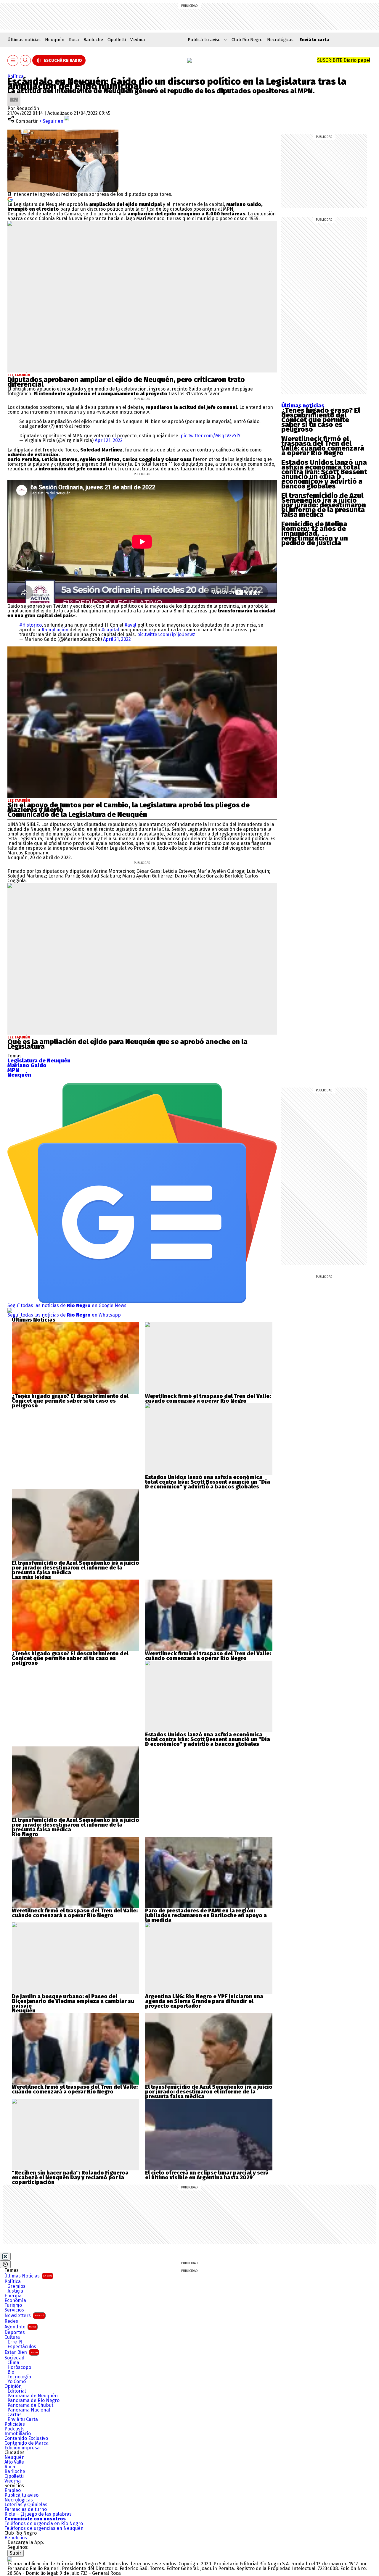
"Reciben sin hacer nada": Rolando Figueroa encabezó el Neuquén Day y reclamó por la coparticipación (70, 2177)
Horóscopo (19, 2367)
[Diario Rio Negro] (10, 2559)
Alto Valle (14, 2462)
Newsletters (24, 2316)
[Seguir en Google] (10, 199)
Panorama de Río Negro (33, 2401)
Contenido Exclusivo (26, 2438)
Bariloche (93, 40)
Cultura (12, 2337)
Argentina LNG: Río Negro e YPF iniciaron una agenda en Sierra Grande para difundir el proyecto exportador (204, 2001)
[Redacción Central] (14, 95)
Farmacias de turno (26, 2509)
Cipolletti (117, 40)
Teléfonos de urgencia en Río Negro (44, 2524)
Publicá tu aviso (21, 2495)
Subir (16, 2553)
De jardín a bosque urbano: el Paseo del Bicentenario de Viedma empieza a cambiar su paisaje (73, 2001)
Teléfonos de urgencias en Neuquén (44, 2528)
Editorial (17, 2391)
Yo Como (17, 2382)
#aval (130, 625)
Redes (11, 2321)
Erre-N (15, 2342)
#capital (110, 630)
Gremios (16, 2286)
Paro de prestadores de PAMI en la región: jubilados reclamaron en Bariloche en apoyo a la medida (206, 1915)
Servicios (14, 2310)
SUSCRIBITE (344, 60)
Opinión (13, 2386)
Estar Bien (21, 2352)
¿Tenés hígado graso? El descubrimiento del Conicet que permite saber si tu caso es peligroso (321, 420)
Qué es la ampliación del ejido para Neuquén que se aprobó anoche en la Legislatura (127, 1044)
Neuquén (55, 40)
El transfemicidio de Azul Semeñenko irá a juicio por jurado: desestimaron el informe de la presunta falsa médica (324, 505)
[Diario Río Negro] (189, 60)
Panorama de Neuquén (33, 2396)
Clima (13, 2363)
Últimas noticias (24, 40)
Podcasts (15, 2429)
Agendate (20, 2327)
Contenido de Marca (27, 2443)
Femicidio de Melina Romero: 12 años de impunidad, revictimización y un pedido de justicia (315, 533)
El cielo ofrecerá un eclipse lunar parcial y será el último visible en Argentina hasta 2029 (207, 2175)
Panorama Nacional (29, 2410)
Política (16, 76)
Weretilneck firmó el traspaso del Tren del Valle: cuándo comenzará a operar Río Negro (323, 446)
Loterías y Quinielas (26, 2505)
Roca (74, 40)
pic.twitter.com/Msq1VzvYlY (211, 436)
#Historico (30, 625)
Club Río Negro (247, 40)
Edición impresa (22, 2448)
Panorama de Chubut (30, 2405)
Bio (11, 2372)
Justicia (15, 2291)
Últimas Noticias (28, 2276)
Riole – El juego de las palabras (38, 2514)
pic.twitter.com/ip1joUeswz (166, 634)
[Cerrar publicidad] (5, 2256)
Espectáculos (22, 2347)
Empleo (13, 2490)
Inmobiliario (18, 2434)
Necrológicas (280, 40)
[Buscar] (25, 61)
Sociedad (15, 2358)
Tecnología (19, 2377)
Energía (13, 2296)
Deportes (15, 2333)
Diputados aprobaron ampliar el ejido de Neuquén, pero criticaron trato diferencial (126, 382)
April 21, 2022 (109, 440)
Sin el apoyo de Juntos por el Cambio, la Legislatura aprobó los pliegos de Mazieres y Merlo (129, 807)
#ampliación (55, 630)
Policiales (15, 2424)
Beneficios (16, 2538)
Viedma (138, 40)
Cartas (15, 2415)
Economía (15, 2301)
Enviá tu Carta (23, 2419)
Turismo (13, 2305)
